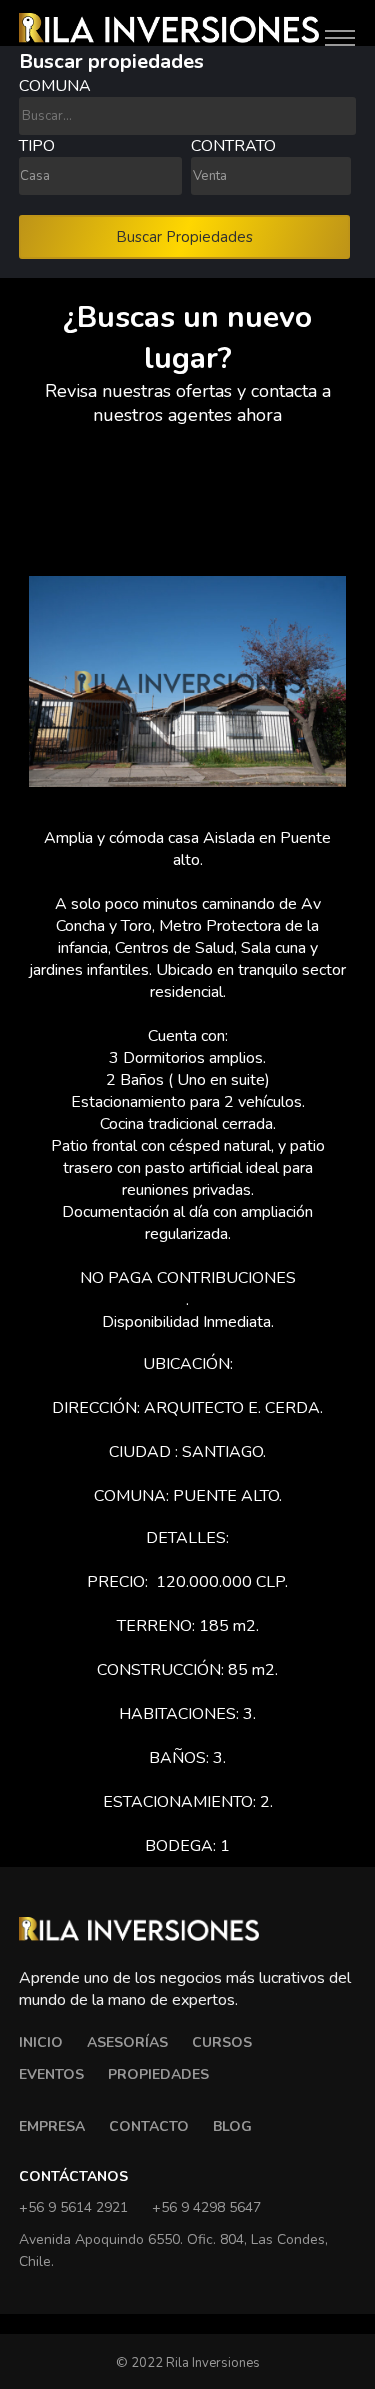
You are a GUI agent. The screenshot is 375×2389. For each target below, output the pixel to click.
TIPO (37, 146)
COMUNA (55, 86)
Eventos (51, 2074)
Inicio (41, 2042)
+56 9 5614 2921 (73, 2207)
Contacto (149, 2126)
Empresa (52, 2126)
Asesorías (127, 2042)
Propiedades (158, 2074)
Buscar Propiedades (184, 237)
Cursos (222, 2042)
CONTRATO (233, 146)
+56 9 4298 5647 (206, 2207)
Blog (232, 2126)
